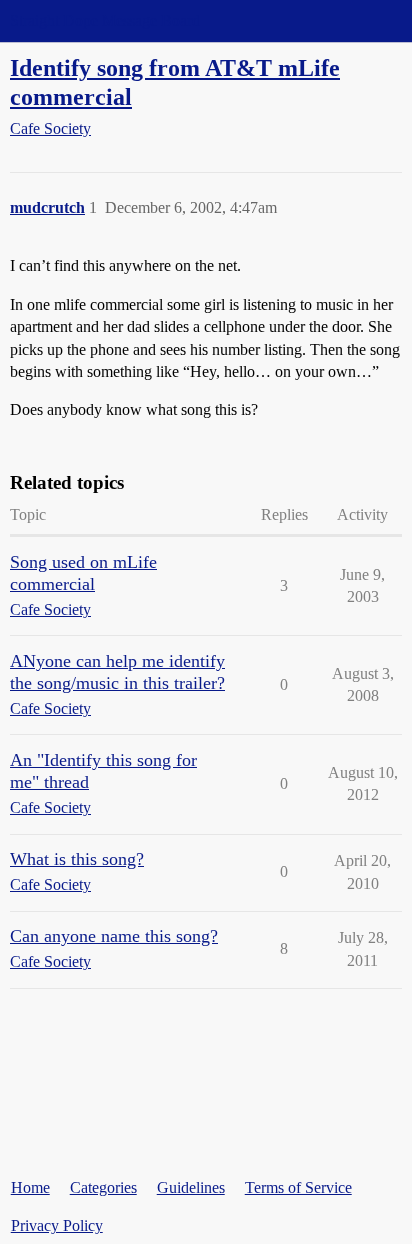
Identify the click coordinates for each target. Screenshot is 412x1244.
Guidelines (191, 1187)
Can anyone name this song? (114, 936)
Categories (103, 1187)
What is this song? (77, 859)
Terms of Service (298, 1187)
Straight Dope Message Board (105, 20)
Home (30, 1187)
